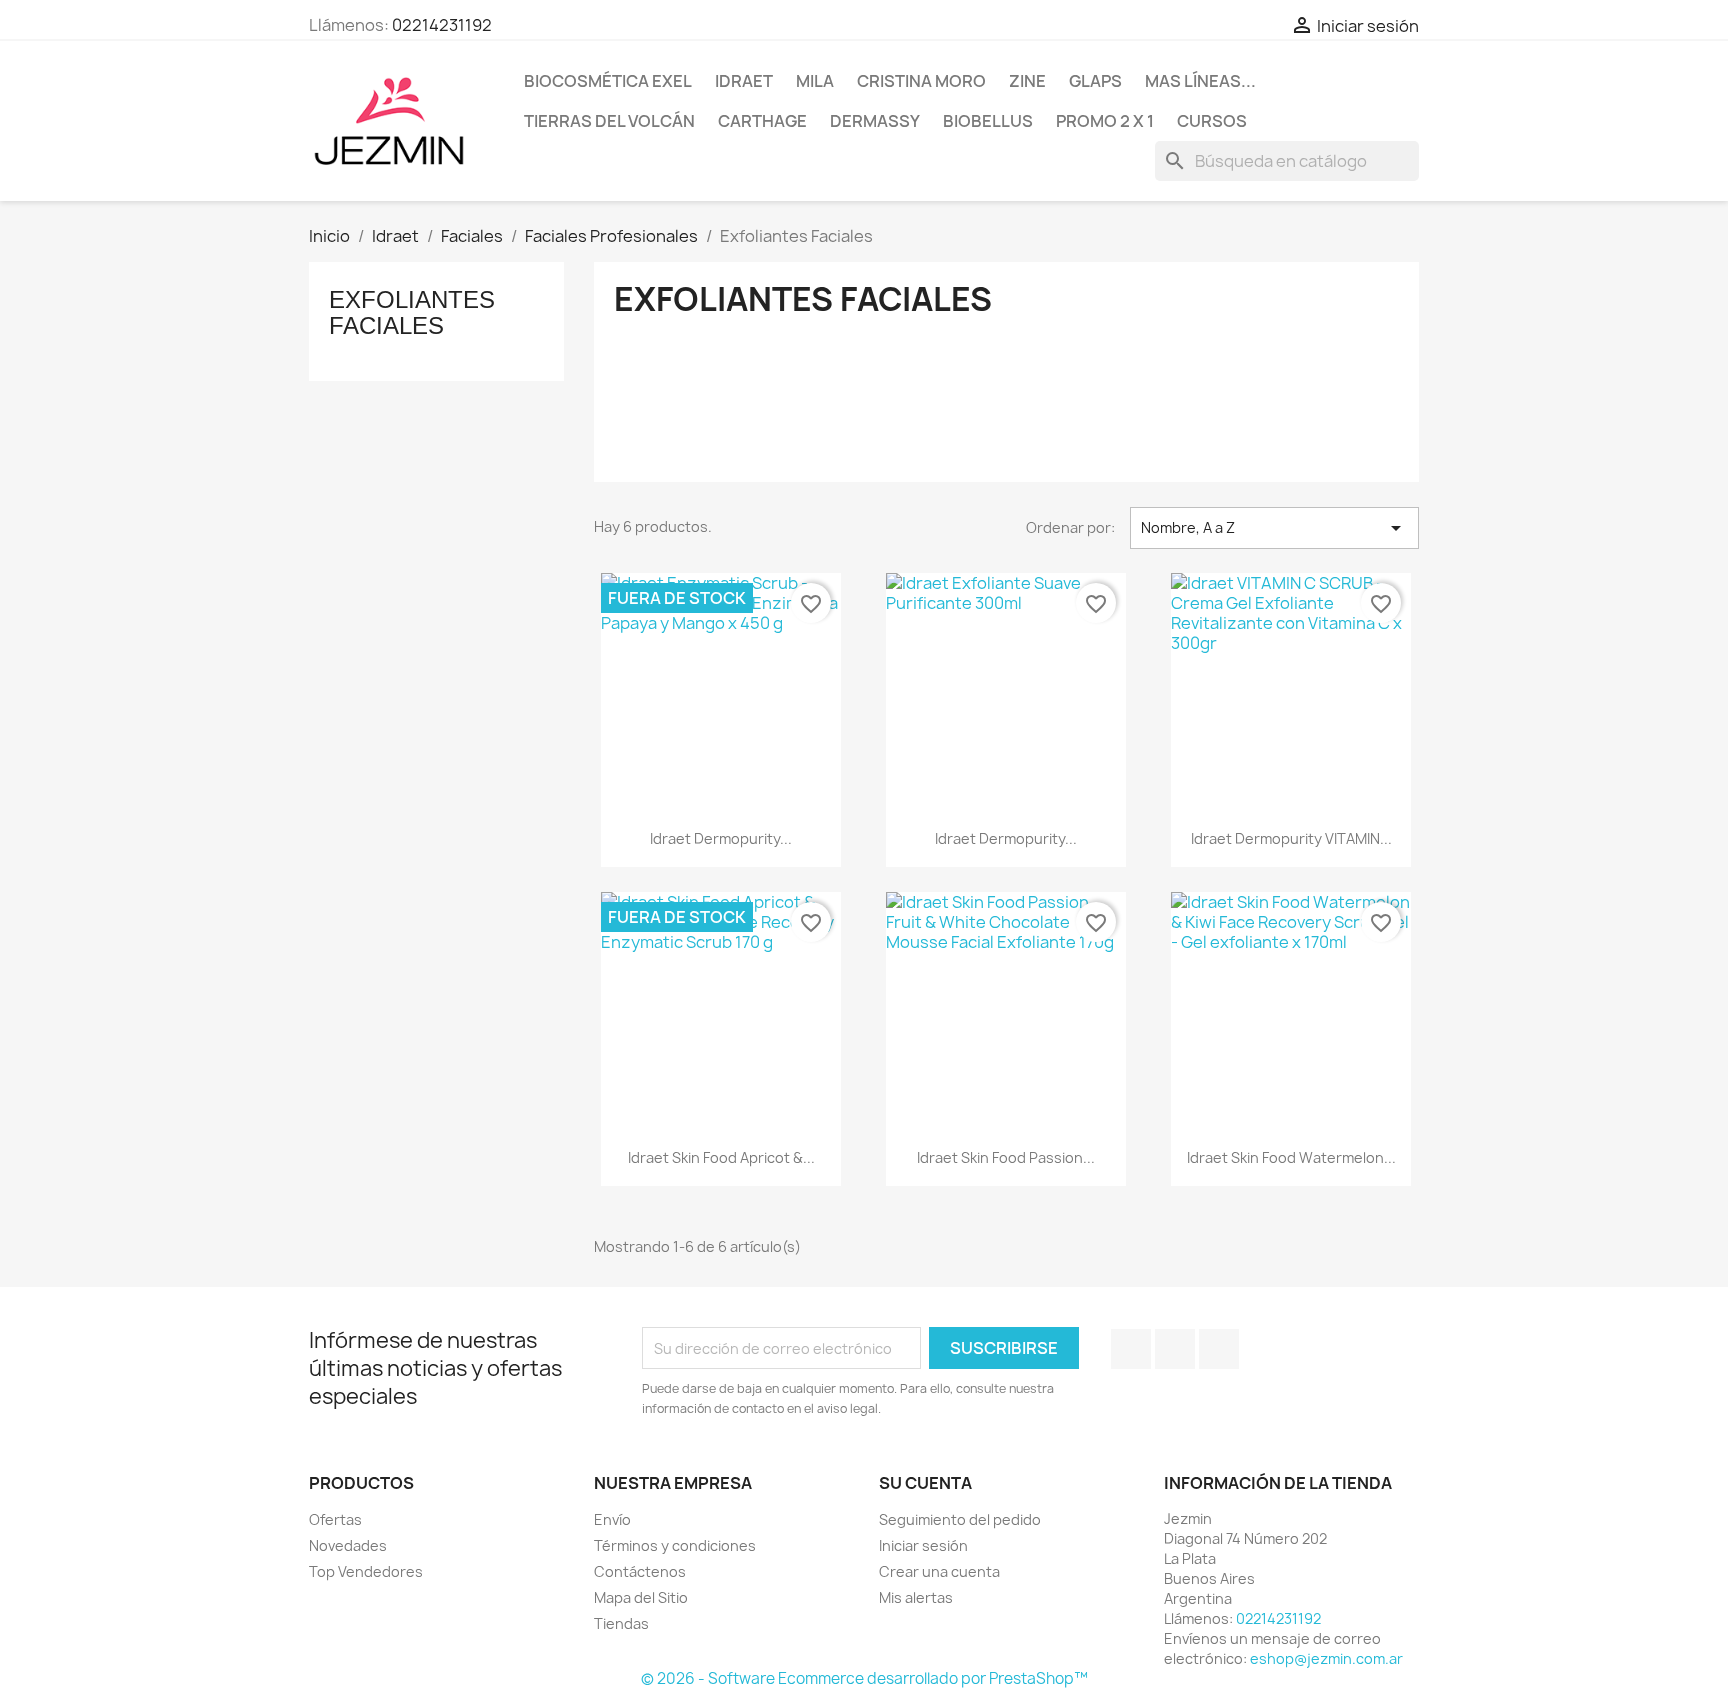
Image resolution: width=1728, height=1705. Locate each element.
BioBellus (988, 121)
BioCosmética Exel (608, 81)
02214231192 (442, 25)
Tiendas (621, 1623)
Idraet (744, 81)
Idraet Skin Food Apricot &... (721, 1157)
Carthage (762, 121)
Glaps (1095, 81)
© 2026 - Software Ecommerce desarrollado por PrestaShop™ (864, 1678)
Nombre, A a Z (1274, 528)
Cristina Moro (921, 81)
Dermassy (875, 121)
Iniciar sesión (923, 1545)
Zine (1027, 81)
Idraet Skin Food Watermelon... (1291, 1157)
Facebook (1131, 1349)
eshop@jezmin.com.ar (1326, 1658)
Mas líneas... (1200, 81)
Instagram (1219, 1349)
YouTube (1175, 1349)
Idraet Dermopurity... (721, 838)
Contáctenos (640, 1571)
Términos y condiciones (675, 1545)
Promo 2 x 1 (1105, 121)
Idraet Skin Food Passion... (1006, 1157)
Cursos (1212, 121)
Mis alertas (916, 1597)
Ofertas (335, 1519)
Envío (612, 1519)
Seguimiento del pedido (960, 1519)
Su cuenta (925, 1483)
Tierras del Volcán (609, 121)
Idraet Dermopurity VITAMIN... (1291, 838)
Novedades (348, 1545)
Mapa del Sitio (641, 1597)
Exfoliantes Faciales (412, 312)
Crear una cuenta (939, 1571)
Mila (815, 81)
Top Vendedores (366, 1571)
